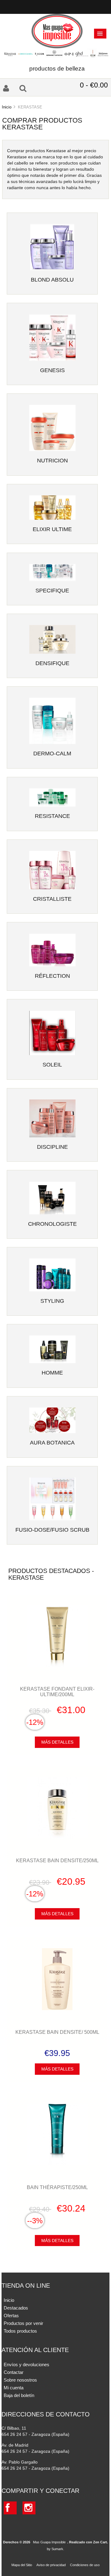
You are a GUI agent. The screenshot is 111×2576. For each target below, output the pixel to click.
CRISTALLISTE (52, 899)
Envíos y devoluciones (27, 2365)
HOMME (52, 1373)
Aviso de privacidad (51, 2565)
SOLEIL (52, 1065)
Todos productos (20, 2331)
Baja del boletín (19, 2395)
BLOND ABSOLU (52, 280)
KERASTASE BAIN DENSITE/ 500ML (57, 2032)
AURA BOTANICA (52, 1443)
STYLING (52, 1301)
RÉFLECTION (52, 976)
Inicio (7, 107)
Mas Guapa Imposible (49, 2542)
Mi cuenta (14, 2388)
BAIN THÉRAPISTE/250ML (57, 2187)
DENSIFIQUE (52, 663)
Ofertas (11, 2316)
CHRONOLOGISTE (52, 1224)
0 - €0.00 (94, 85)
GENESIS (52, 370)
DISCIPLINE (52, 1147)
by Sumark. (55, 2549)
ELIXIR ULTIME (52, 529)
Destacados (16, 2308)
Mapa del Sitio (22, 2565)
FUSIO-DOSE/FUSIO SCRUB (52, 1530)
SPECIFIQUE (52, 591)
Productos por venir (23, 2323)
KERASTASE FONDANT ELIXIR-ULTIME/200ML (57, 1692)
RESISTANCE (52, 816)
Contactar (14, 2372)
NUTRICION (52, 461)
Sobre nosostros (20, 2380)
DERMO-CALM (52, 754)
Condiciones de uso (85, 2565)
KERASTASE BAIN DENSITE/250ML (57, 1860)
